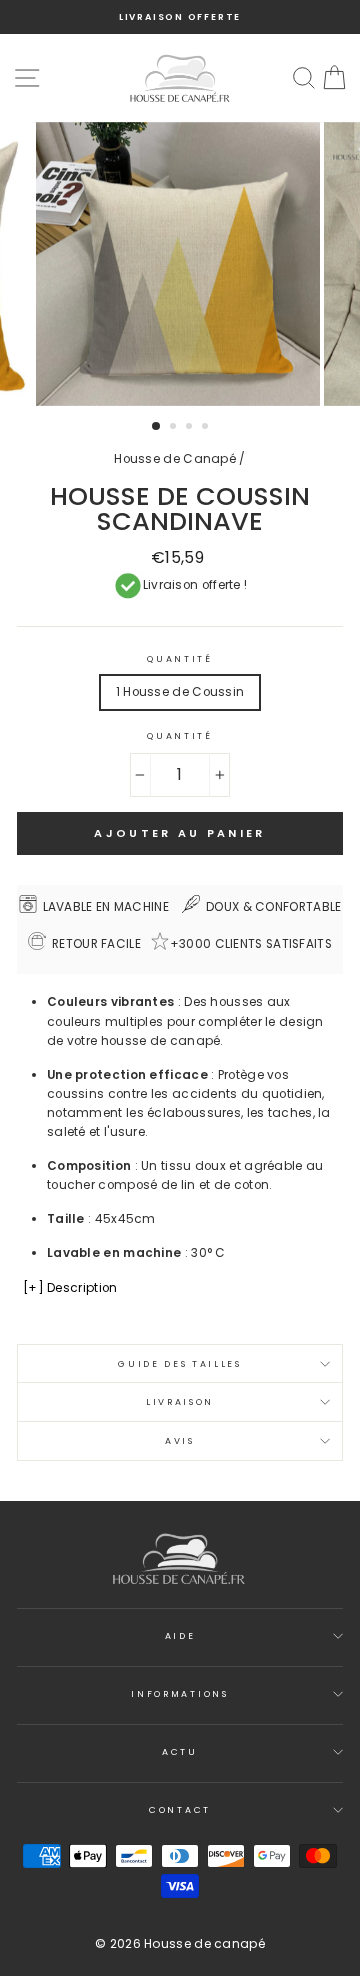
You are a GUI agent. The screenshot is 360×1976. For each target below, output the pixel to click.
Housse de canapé (204, 1943)
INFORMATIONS (179, 1694)
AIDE (180, 1636)
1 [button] (157, 427)
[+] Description (70, 1288)
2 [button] (175, 428)
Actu (180, 1752)
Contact (180, 1810)
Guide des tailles (180, 1364)
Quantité (179, 659)
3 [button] (191, 428)
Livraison (180, 1402)
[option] (180, 17)
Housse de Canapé (175, 459)
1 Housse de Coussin (180, 692)
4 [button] (207, 428)
